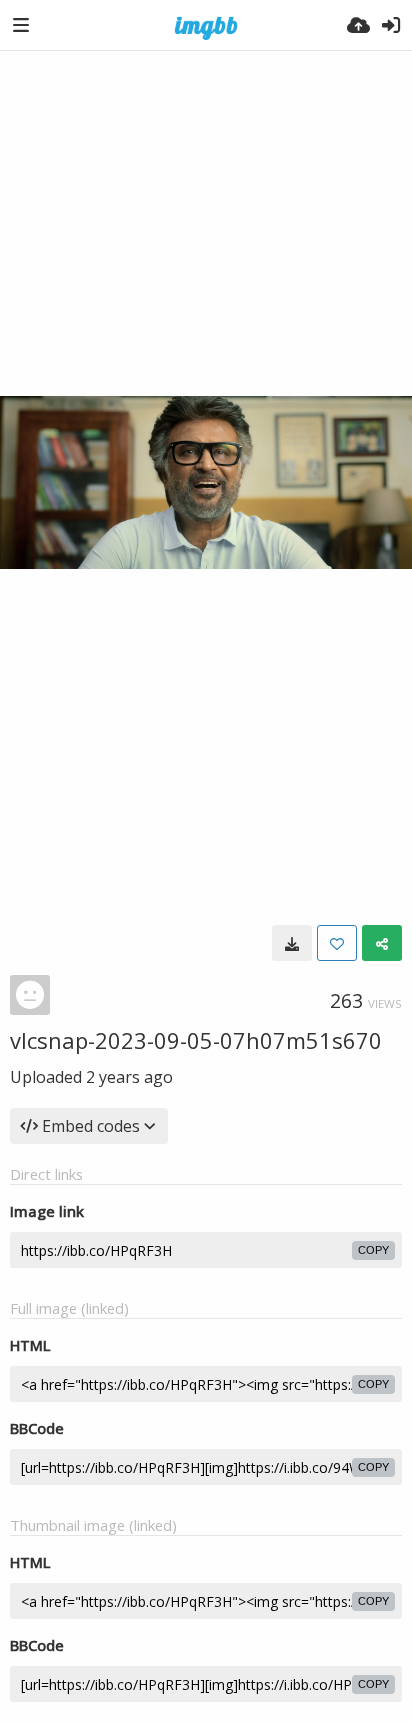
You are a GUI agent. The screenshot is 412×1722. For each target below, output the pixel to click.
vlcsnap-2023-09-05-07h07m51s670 (196, 1040)
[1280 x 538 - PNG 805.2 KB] (292, 943)
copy (373, 1250)
